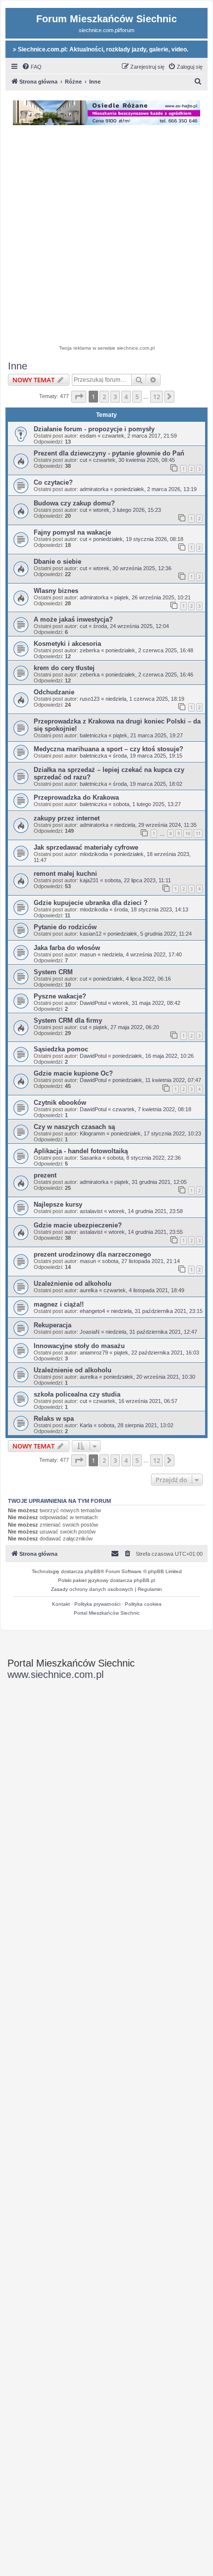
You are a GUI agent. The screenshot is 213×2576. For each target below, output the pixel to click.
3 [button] (115, 397)
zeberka (90, 650)
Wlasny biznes (56, 591)
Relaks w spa (54, 1419)
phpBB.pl (144, 1580)
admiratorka (94, 489)
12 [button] (157, 397)
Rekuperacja (53, 1325)
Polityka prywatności (97, 1604)
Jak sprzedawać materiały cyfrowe (86, 847)
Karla (86, 1425)
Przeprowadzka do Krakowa (76, 797)
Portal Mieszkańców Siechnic (107, 1613)
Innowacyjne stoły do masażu (79, 1346)
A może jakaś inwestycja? (73, 619)
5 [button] (137, 397)
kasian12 (91, 934)
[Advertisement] (106, 236)
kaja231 (89, 880)
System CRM (53, 972)
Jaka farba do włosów (67, 948)
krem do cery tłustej (64, 668)
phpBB (93, 1571)
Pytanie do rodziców (65, 927)
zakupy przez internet (67, 818)
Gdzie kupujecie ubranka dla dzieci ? (91, 903)
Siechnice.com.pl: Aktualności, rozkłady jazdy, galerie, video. (102, 49)
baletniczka (93, 735)
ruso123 (90, 699)
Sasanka (90, 1158)
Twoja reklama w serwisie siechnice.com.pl (107, 348)
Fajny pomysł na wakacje (72, 532)
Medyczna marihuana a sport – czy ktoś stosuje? (108, 749)
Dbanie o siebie (57, 562)
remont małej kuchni (65, 874)
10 (188, 834)
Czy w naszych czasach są (74, 1127)
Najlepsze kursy (58, 1204)
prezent (45, 1175)
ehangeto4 (92, 1311)
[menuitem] (32, 67)
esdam (88, 436)
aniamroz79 (94, 1353)
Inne (18, 366)
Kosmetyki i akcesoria (67, 644)
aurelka (89, 1290)
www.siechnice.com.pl (55, 1674)
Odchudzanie (54, 692)
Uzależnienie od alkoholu (73, 1284)
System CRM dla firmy (68, 1020)
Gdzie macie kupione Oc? (73, 1073)
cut (83, 460)
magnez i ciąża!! (59, 1304)
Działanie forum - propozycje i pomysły (94, 429)
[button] (79, 397)
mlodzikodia (94, 854)
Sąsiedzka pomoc (61, 1049)
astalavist (91, 1211)
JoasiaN (90, 1332)
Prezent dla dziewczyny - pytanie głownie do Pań (109, 453)
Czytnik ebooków (60, 1103)
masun (88, 954)
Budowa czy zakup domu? (74, 503)
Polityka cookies (143, 1604)
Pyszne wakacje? (60, 996)
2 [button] (104, 397)
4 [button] (126, 397)
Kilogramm (92, 1133)
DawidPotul (93, 1003)
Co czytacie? (53, 482)
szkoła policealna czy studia (77, 1394)
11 (198, 834)
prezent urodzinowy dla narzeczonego (92, 1254)
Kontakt (61, 1604)
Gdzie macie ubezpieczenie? (78, 1225)
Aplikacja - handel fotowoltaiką (81, 1151)
